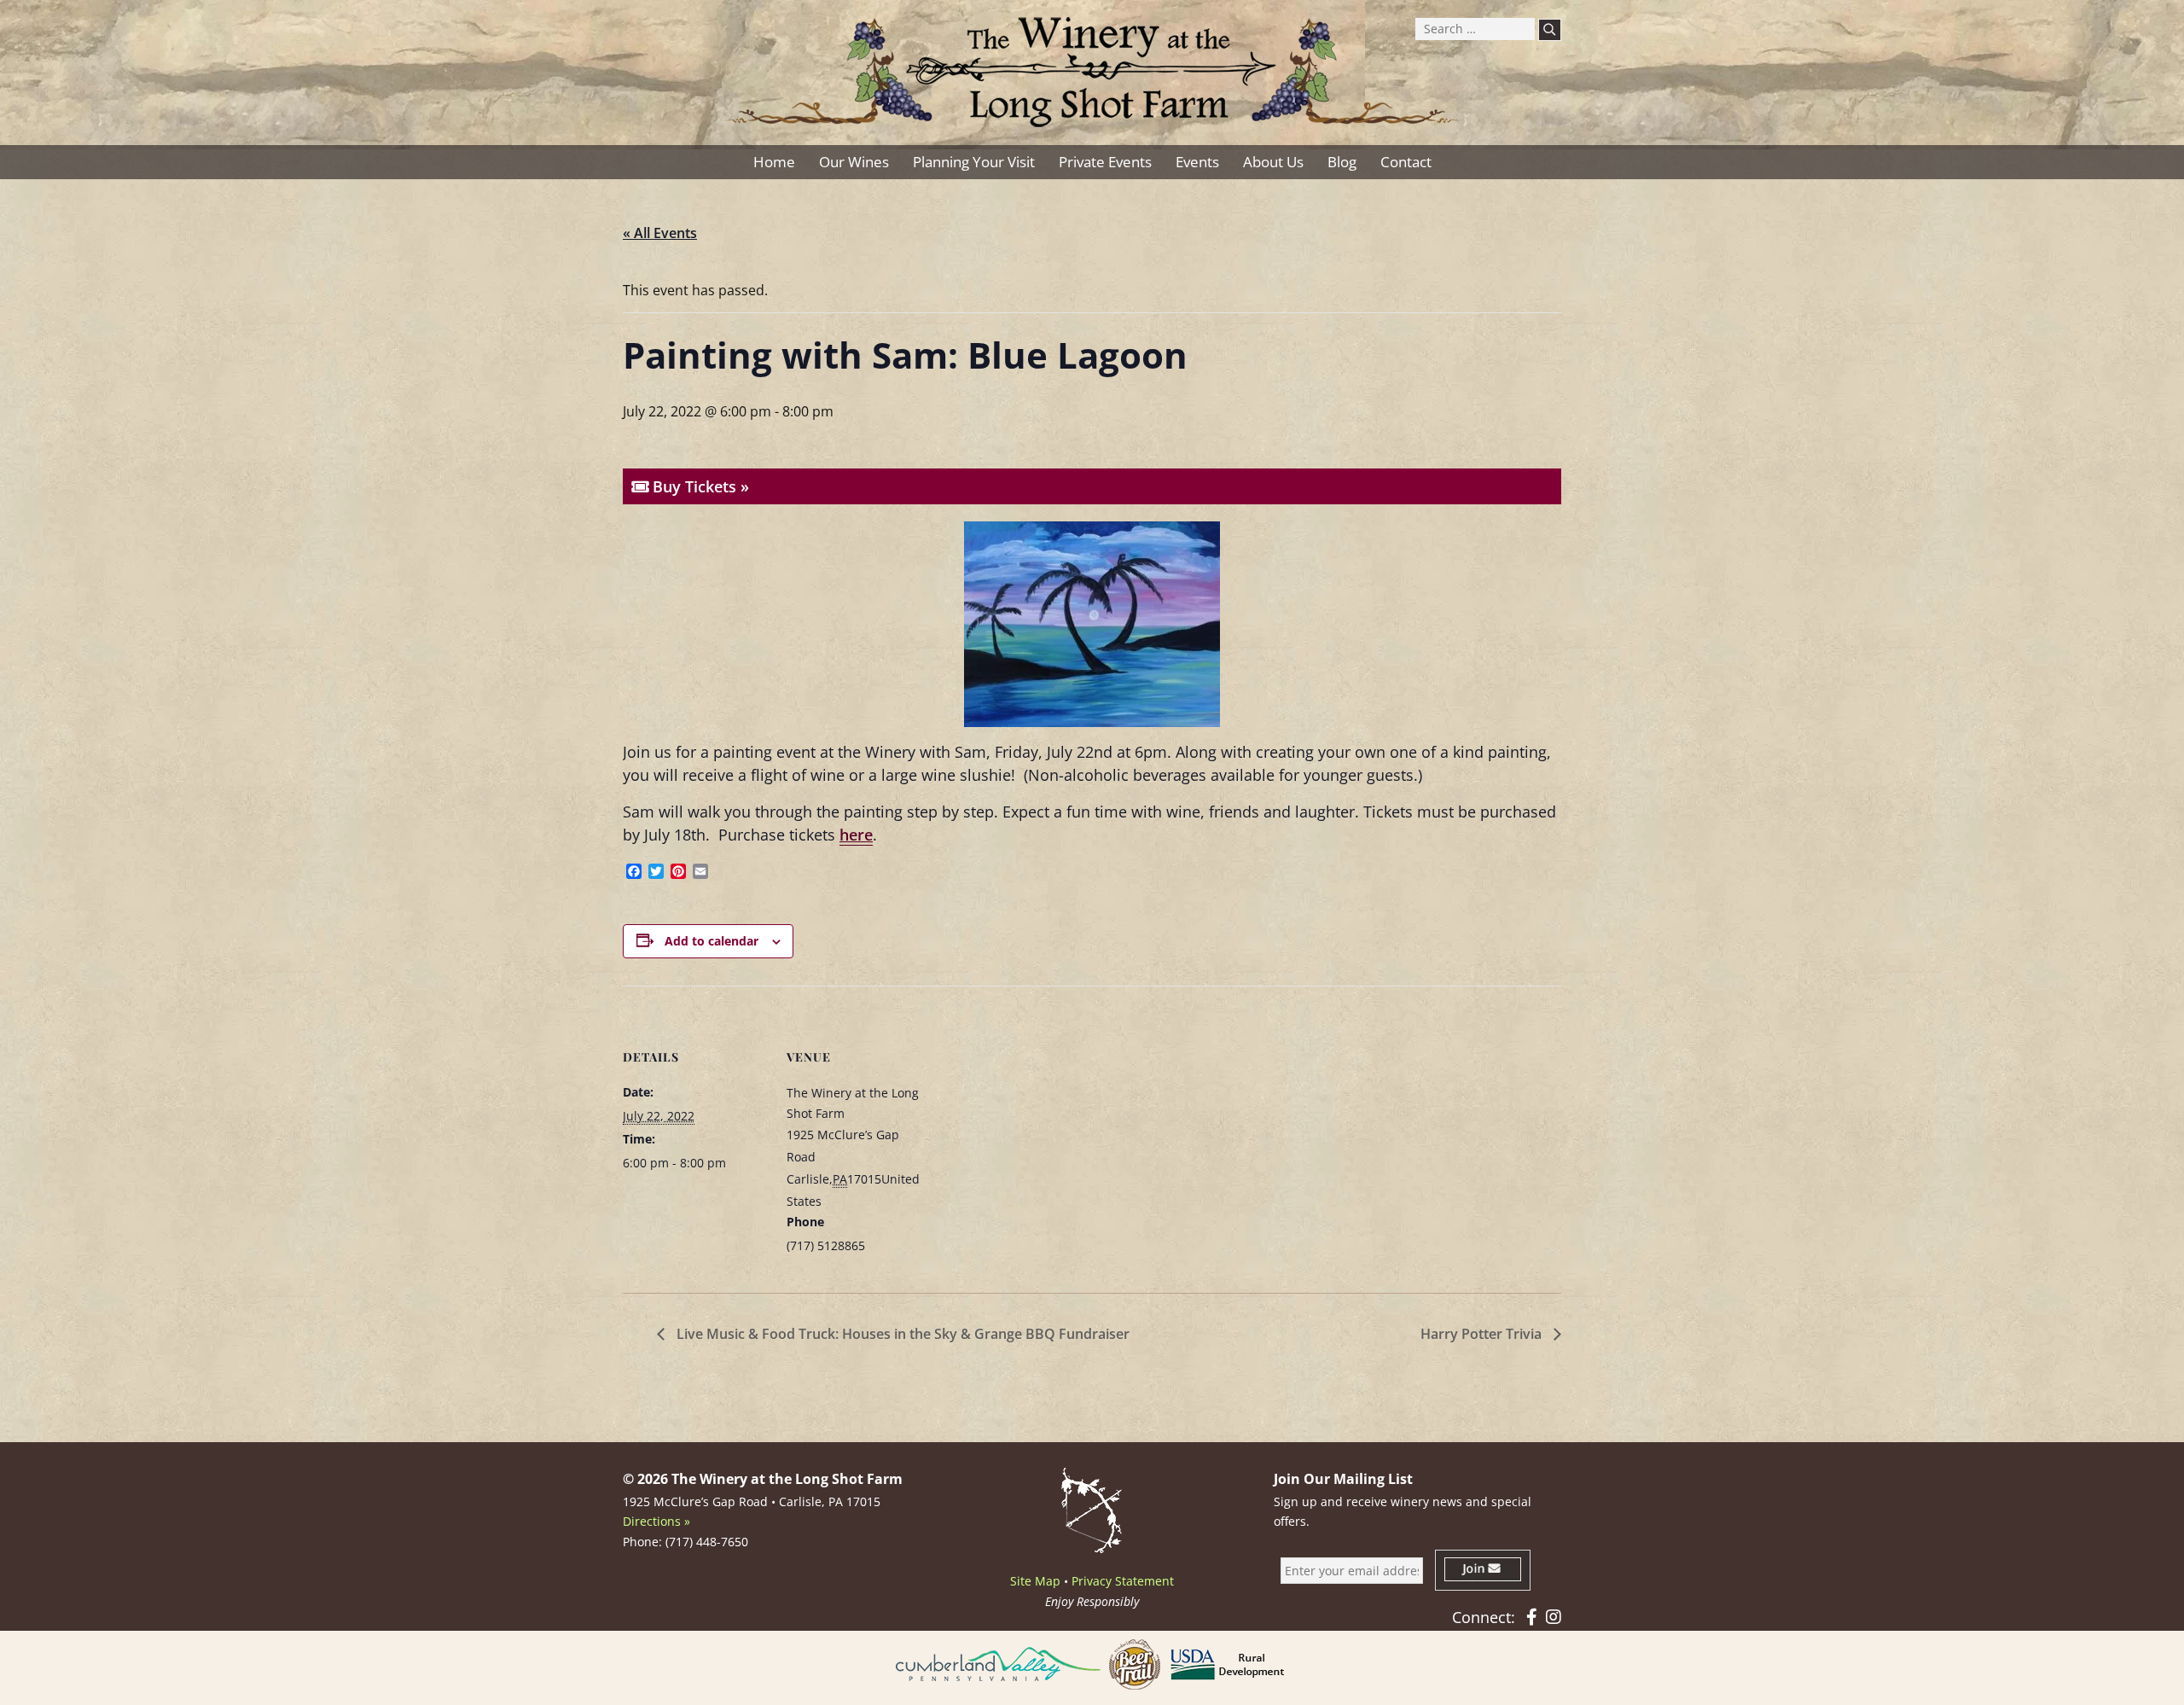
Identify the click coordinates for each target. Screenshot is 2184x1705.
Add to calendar (712, 941)
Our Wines (854, 162)
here (856, 835)
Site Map (1035, 1581)
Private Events (1105, 162)
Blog (1342, 162)
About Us (1273, 162)
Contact (1406, 162)
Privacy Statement (1123, 1581)
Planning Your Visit (974, 162)
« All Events (660, 233)
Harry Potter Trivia (1483, 1334)
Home (774, 162)
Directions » (656, 1521)
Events (1197, 162)
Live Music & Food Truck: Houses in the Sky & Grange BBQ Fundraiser (901, 1334)
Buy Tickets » (699, 486)
